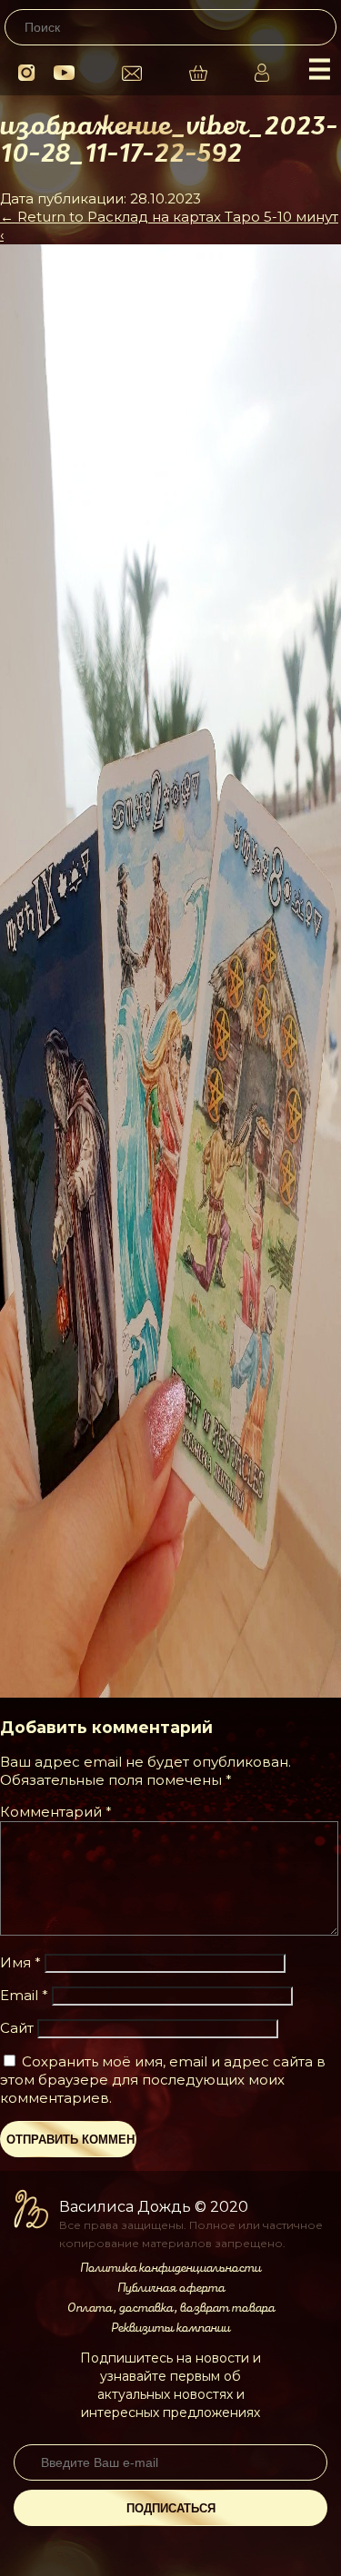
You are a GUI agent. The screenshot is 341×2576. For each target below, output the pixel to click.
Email (24, 1995)
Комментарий (56, 1812)
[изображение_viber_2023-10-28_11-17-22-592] (170, 1693)
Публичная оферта (171, 2288)
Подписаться (171, 2508)
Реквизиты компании (170, 2328)
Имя (20, 1962)
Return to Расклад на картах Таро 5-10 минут (169, 217)
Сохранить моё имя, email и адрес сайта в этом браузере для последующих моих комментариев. (163, 2080)
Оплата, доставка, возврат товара (171, 2308)
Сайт (17, 2028)
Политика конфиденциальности (170, 2268)
